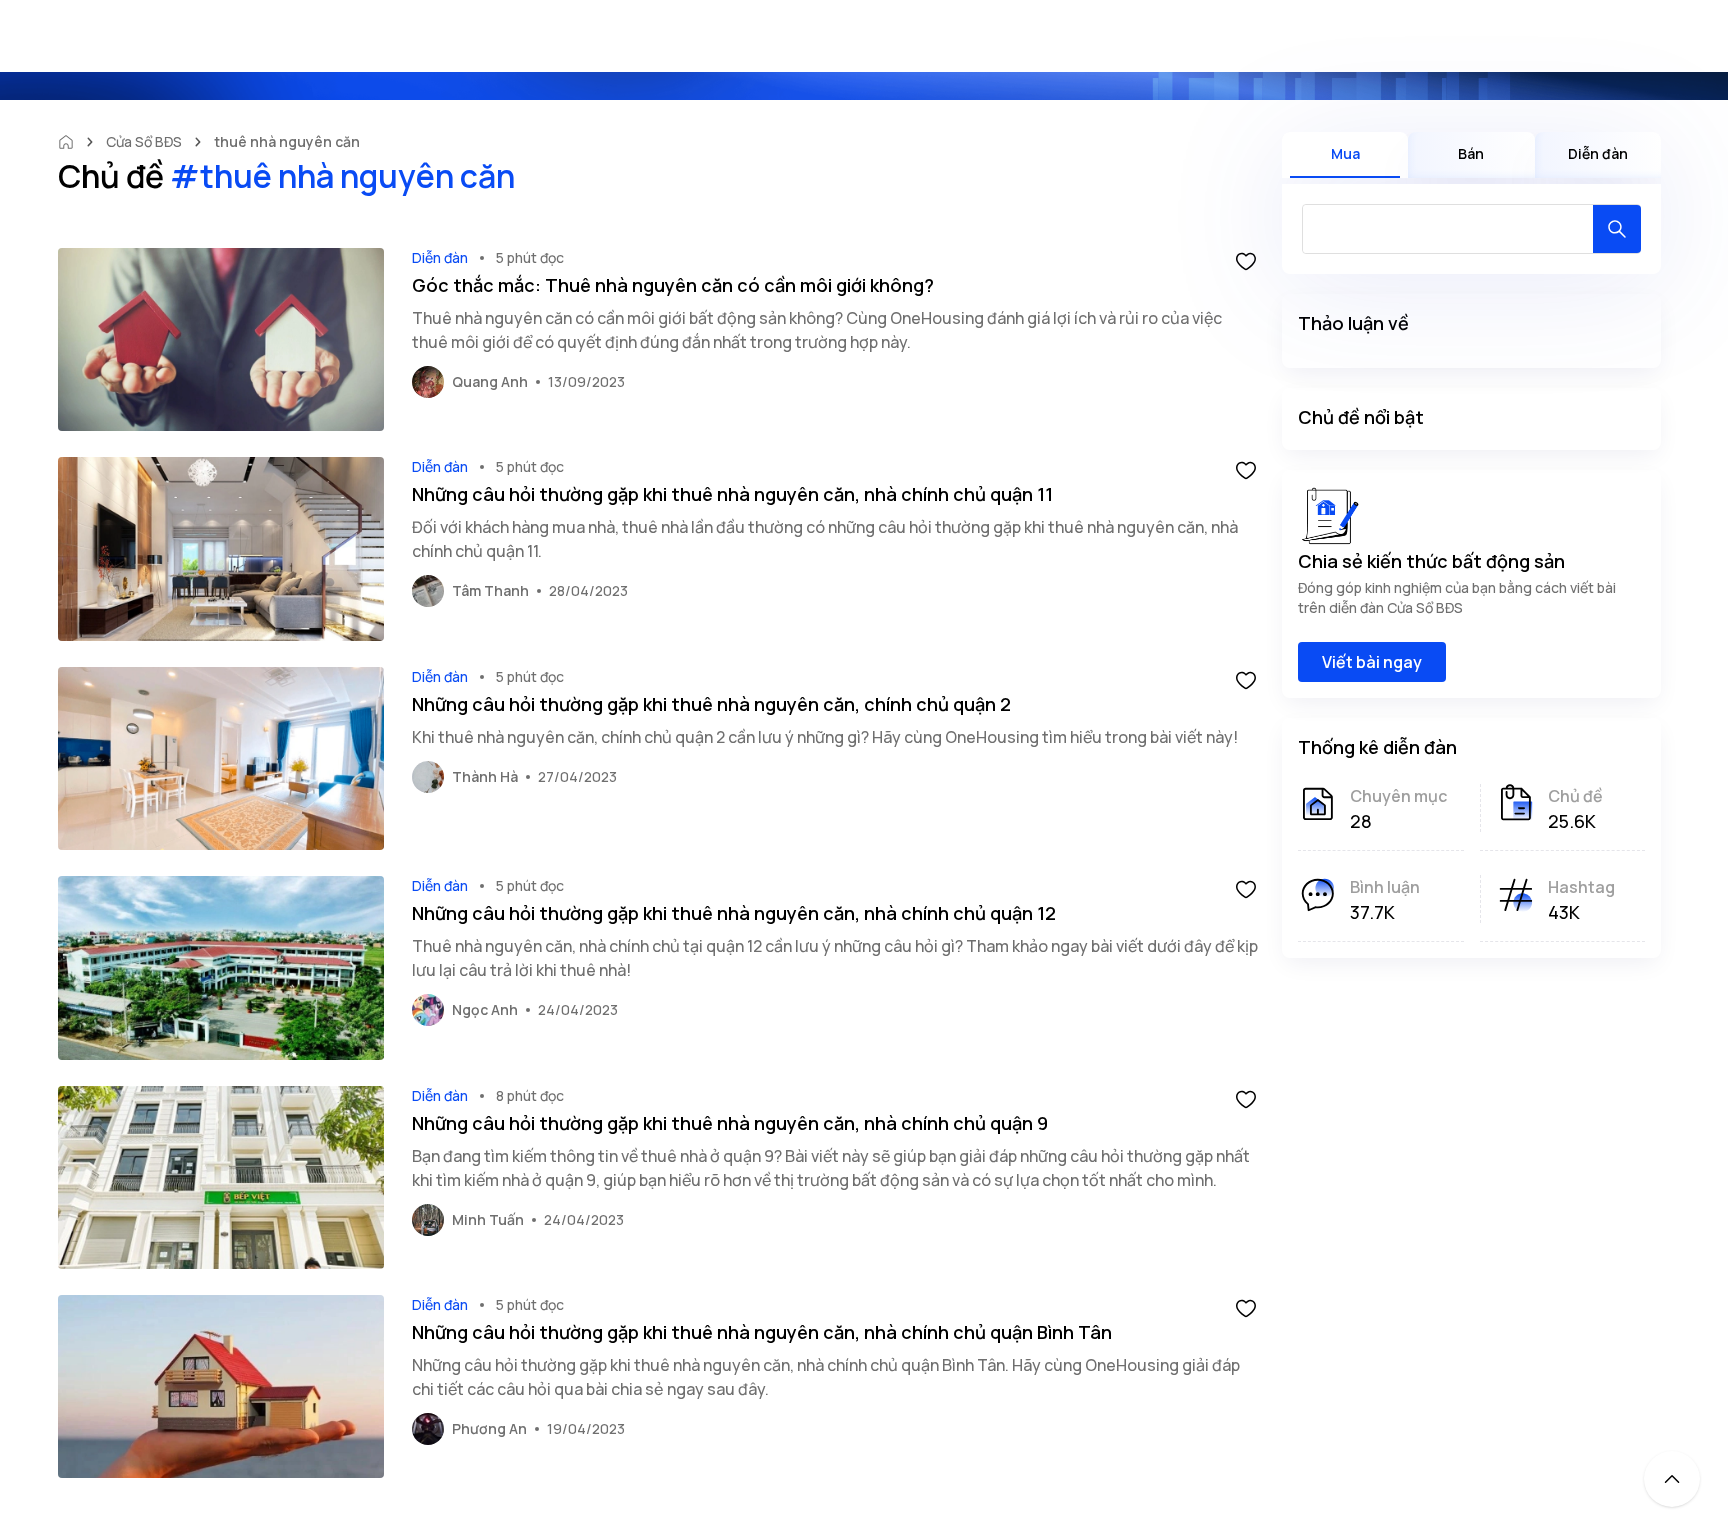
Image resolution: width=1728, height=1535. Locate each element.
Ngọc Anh (485, 1009)
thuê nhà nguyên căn (287, 141)
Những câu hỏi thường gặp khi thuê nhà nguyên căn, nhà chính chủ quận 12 (734, 913)
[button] (1246, 260)
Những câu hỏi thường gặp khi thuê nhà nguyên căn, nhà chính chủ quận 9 (730, 1123)
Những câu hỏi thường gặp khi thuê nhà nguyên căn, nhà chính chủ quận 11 (732, 494)
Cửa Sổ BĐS (144, 141)
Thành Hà (485, 776)
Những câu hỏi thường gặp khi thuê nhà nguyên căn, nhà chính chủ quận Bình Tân (762, 1332)
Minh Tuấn (488, 1219)
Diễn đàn (440, 257)
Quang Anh (490, 381)
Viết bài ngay (1372, 662)
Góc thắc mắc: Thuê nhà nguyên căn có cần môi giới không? (673, 285)
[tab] (1345, 155)
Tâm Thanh (490, 590)
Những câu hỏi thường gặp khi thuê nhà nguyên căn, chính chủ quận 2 (711, 704)
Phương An (489, 1428)
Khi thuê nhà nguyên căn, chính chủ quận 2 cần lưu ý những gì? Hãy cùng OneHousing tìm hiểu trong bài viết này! (825, 737)
